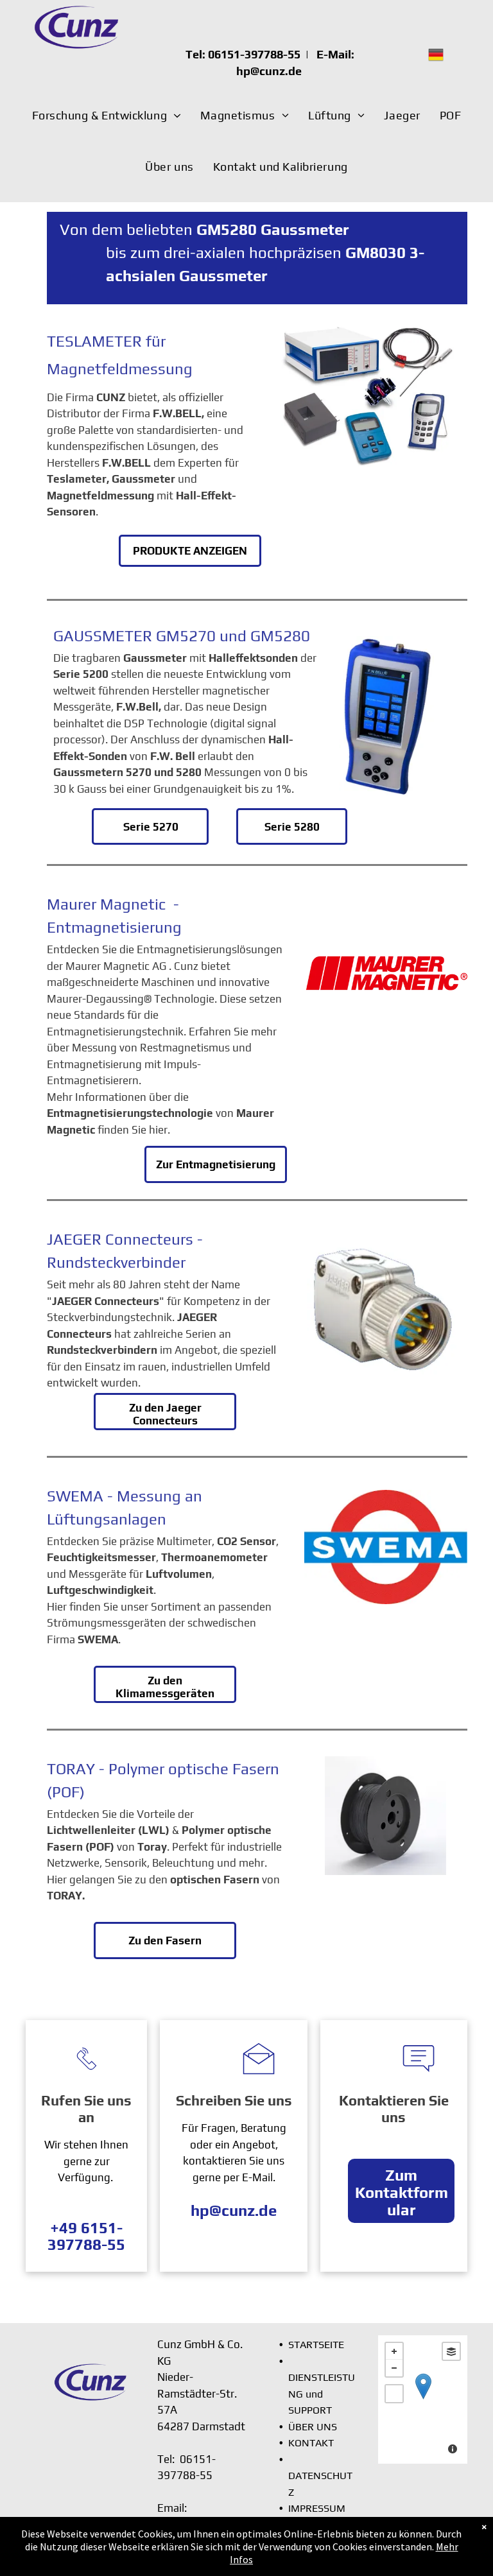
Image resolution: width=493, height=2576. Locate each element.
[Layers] (451, 2351)
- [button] (394, 2368)
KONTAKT (311, 2443)
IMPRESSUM (317, 2508)
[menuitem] (107, 116)
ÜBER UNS (313, 2427)
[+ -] (423, 2399)
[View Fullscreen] (394, 2394)
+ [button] (394, 2351)
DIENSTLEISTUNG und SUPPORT (322, 2394)
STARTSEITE (316, 2345)
